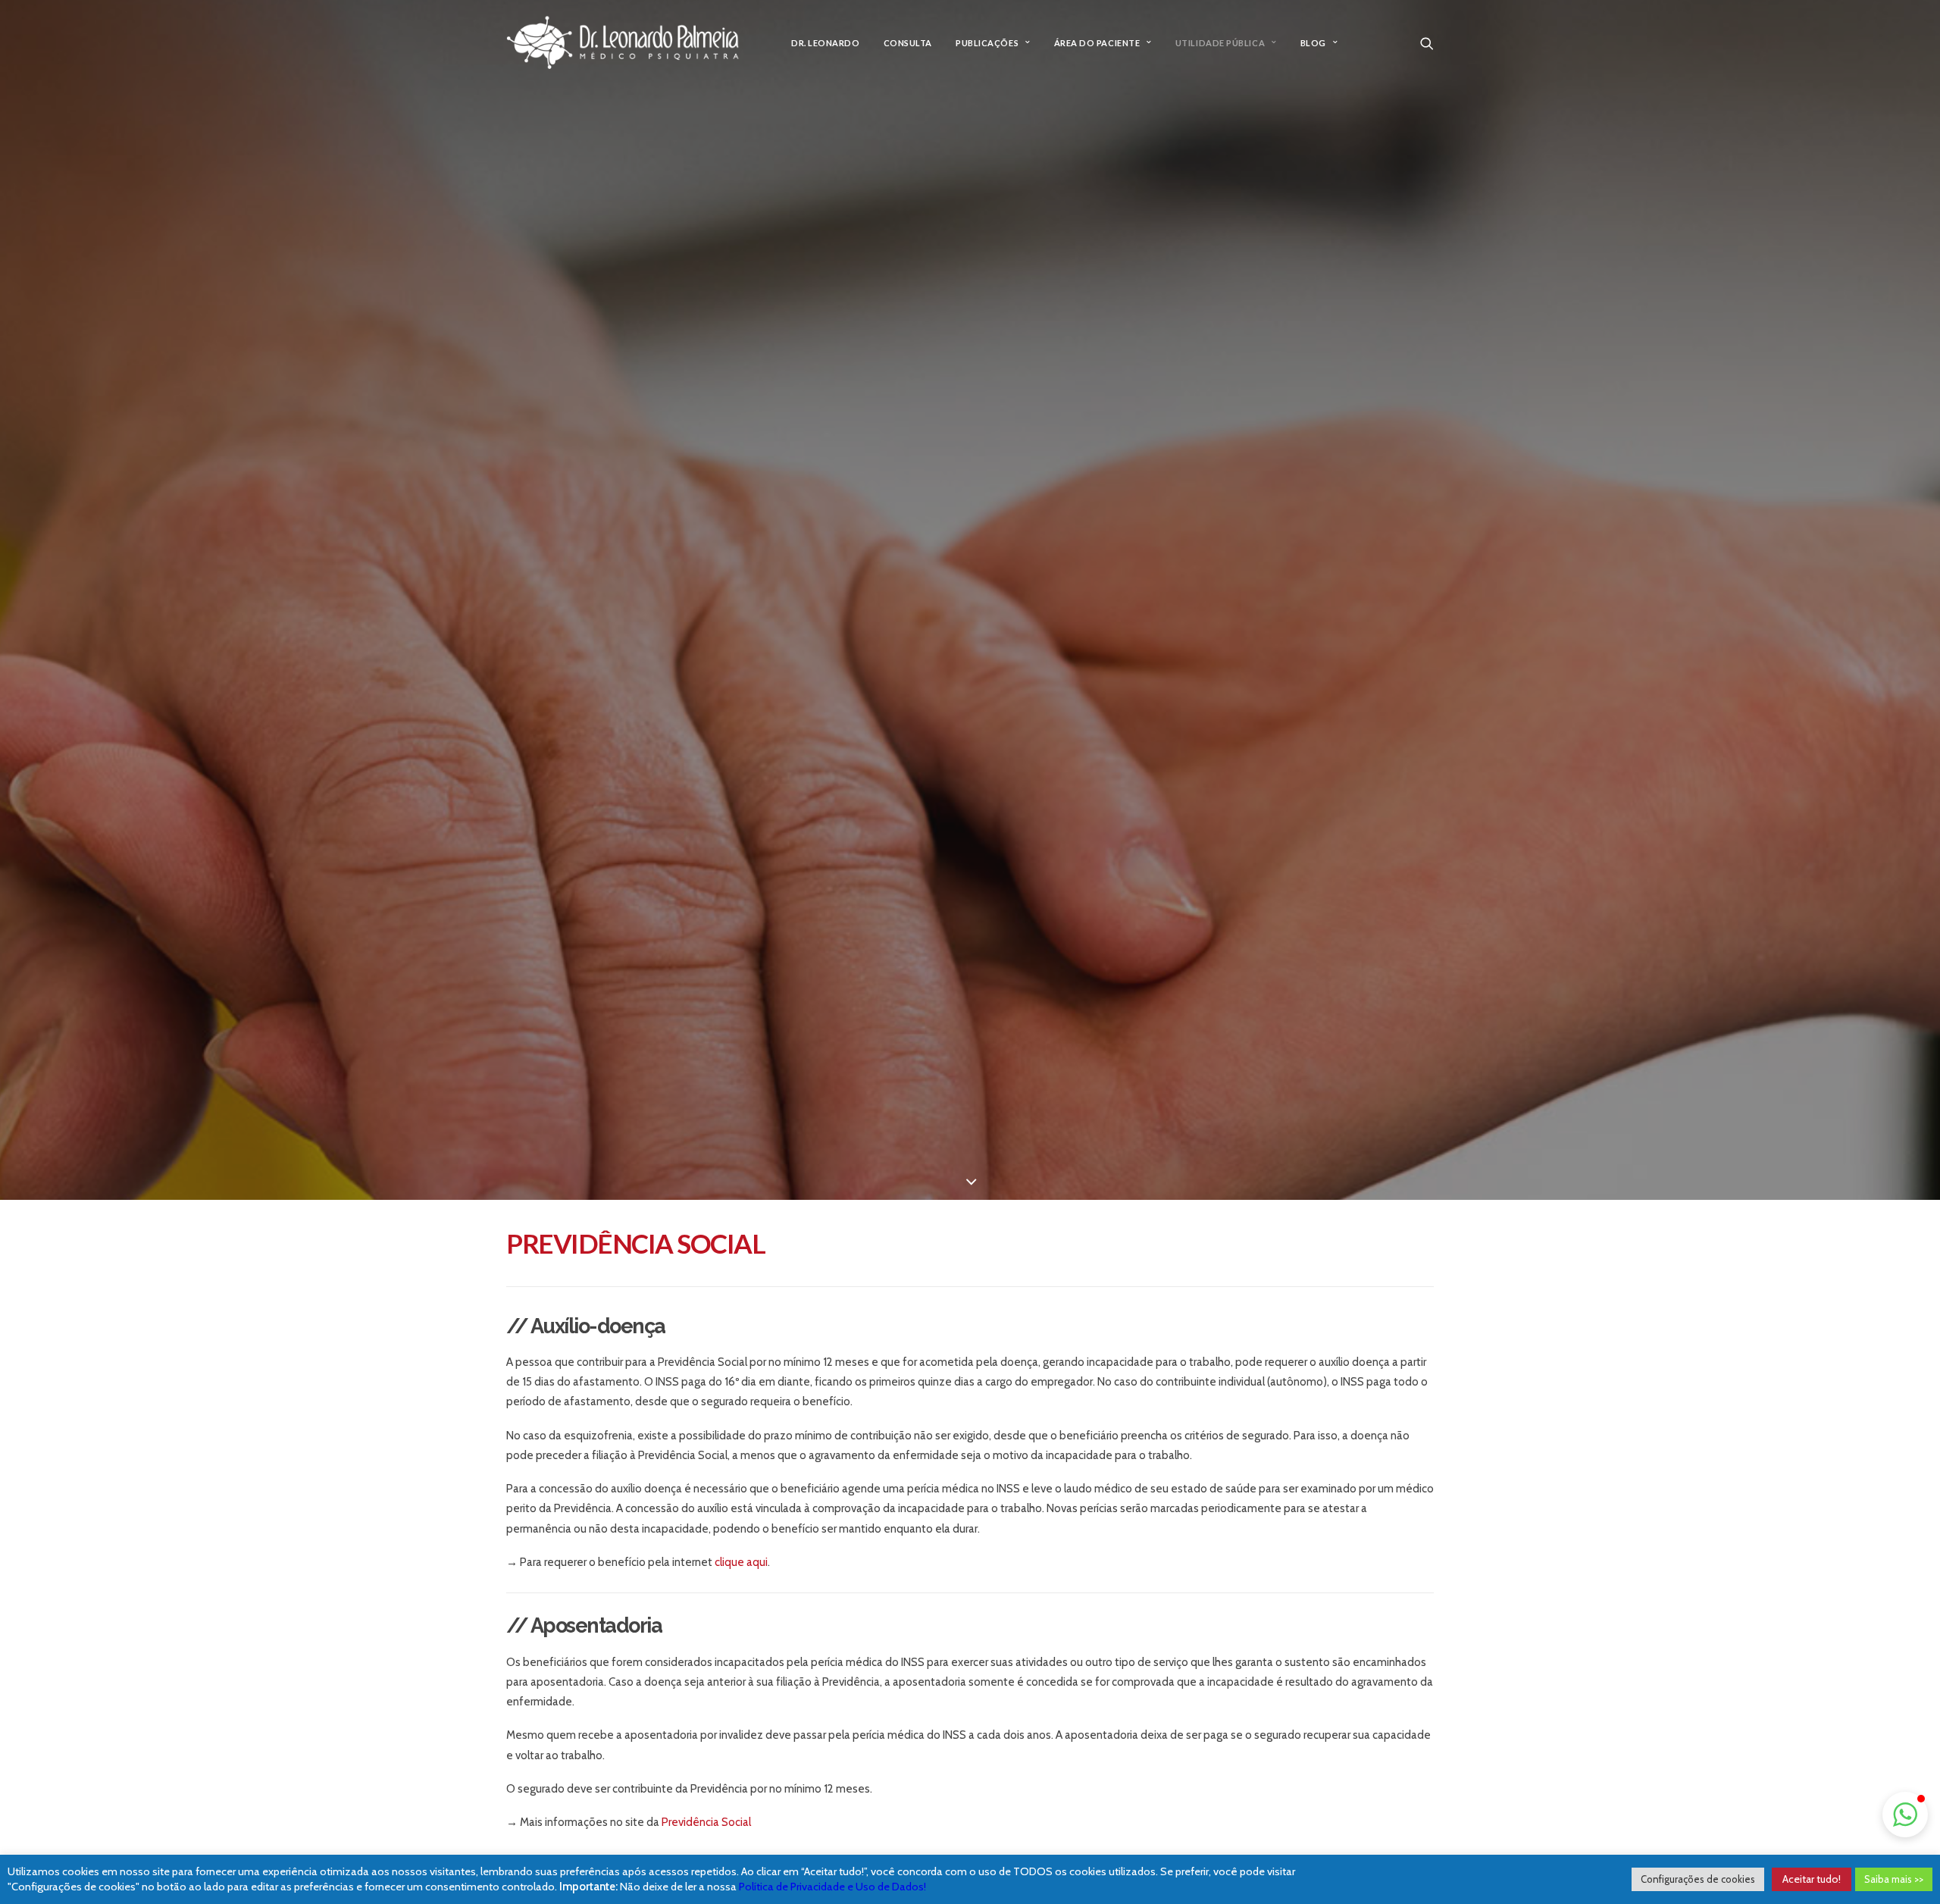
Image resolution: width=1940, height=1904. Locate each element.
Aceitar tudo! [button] (1812, 1879)
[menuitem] (826, 43)
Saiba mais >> (1894, 1879)
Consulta (908, 43)
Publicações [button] (987, 43)
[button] (1427, 43)
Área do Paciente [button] (1097, 43)
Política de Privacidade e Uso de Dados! (832, 1887)
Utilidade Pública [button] (1220, 43)
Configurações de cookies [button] (1698, 1879)
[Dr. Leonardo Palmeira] (623, 43)
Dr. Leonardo (826, 43)
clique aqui (741, 1562)
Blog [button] (1313, 43)
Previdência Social (706, 1822)
